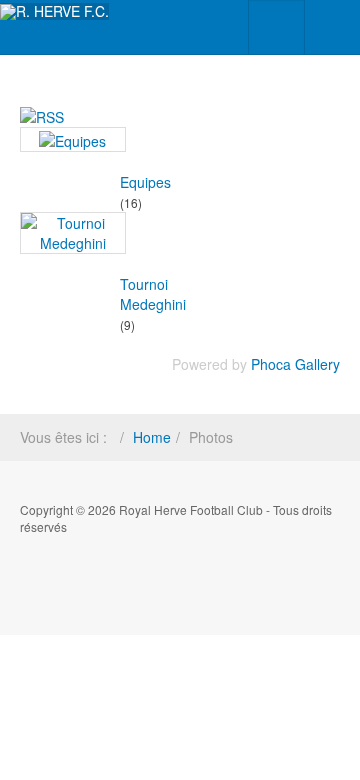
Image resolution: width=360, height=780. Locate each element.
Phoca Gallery (295, 364)
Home (152, 437)
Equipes (145, 182)
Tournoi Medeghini (153, 294)
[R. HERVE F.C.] (54, 11)
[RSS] (42, 115)
